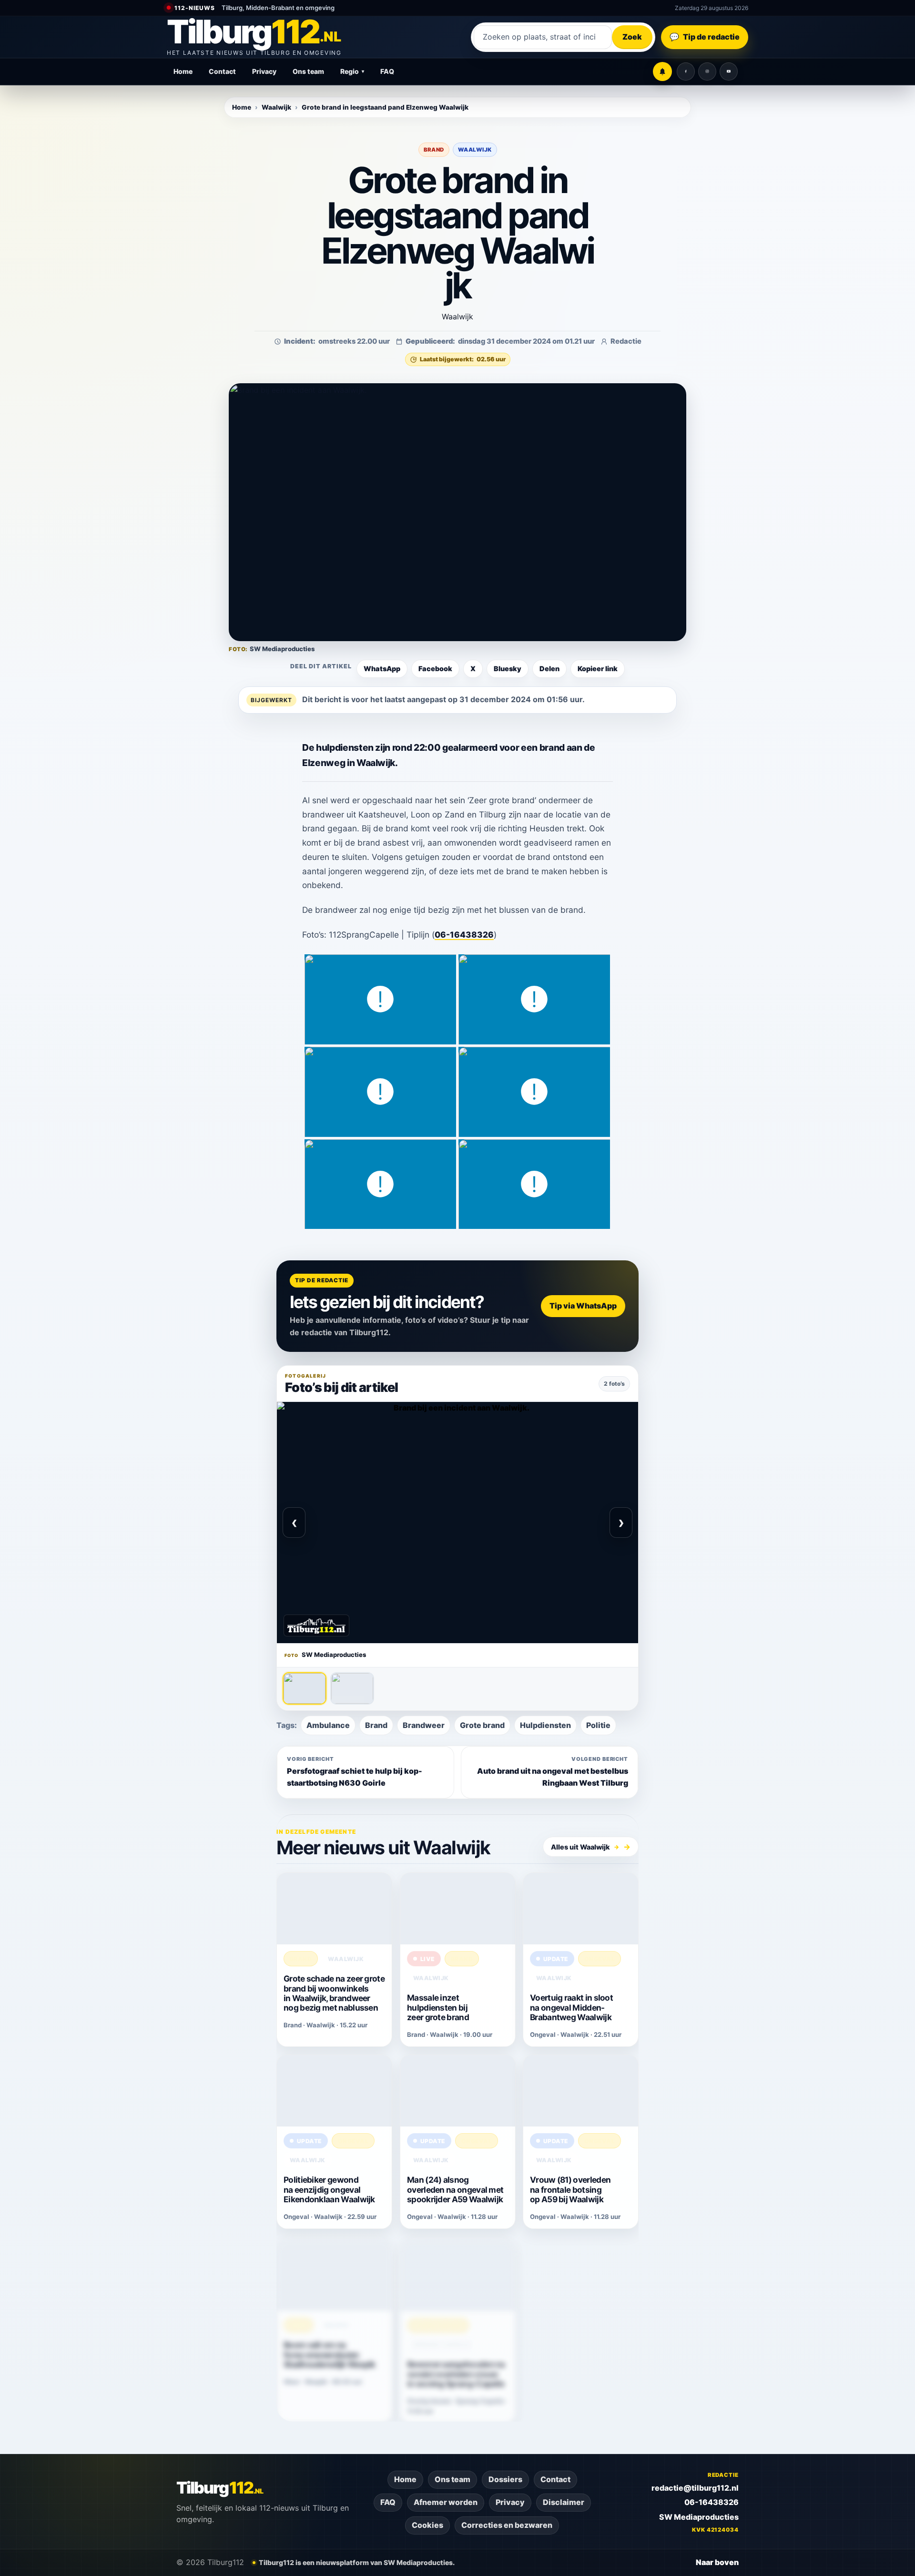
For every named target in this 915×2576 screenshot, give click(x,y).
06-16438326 (464, 935)
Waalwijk (276, 107)
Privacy (264, 71)
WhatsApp (382, 669)
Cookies (427, 2525)
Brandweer (424, 1725)
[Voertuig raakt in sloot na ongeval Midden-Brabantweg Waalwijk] (581, 1909)
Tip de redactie (705, 37)
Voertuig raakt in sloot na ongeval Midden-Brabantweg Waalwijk (571, 2008)
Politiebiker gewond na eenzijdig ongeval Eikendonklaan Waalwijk (329, 2190)
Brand (434, 150)
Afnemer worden (446, 2502)
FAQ (387, 71)
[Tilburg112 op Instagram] (707, 72)
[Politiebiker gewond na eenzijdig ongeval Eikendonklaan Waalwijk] (334, 2091)
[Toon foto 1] (305, 1688)
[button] (457, 512)
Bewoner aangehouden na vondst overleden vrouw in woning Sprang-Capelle (456, 2372)
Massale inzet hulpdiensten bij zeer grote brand (438, 2008)
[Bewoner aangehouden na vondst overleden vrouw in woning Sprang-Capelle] (458, 2273)
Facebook (435, 669)
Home (183, 71)
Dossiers (505, 2479)
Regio (352, 71)
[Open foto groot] (457, 1523)
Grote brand (482, 1725)
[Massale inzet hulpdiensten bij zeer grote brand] (458, 1909)
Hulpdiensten (545, 1725)
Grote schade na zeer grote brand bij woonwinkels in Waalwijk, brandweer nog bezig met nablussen (334, 1993)
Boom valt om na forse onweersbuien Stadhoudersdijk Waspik (330, 2353)
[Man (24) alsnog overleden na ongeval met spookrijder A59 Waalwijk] (458, 2091)
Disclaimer (564, 2502)
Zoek (632, 37)
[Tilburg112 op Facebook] (686, 72)
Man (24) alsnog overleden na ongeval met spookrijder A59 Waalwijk (455, 2190)
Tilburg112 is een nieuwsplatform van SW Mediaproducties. (357, 2562)
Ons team (308, 71)
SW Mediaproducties (699, 2517)
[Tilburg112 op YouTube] (729, 72)
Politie (598, 1725)
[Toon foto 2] (352, 1688)
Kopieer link (598, 669)
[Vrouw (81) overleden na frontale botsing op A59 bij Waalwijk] (581, 2091)
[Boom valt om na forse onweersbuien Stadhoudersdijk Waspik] (334, 2273)
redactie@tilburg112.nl (695, 2488)
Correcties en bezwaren (507, 2525)
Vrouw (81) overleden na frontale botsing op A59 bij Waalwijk (570, 2190)
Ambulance (328, 1725)
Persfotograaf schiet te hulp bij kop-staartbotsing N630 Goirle (355, 1772)
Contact (222, 71)
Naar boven (717, 2562)
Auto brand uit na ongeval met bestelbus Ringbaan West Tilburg (553, 1772)
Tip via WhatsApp (583, 1306)
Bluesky (508, 669)
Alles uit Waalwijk (585, 1847)
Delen (549, 669)
